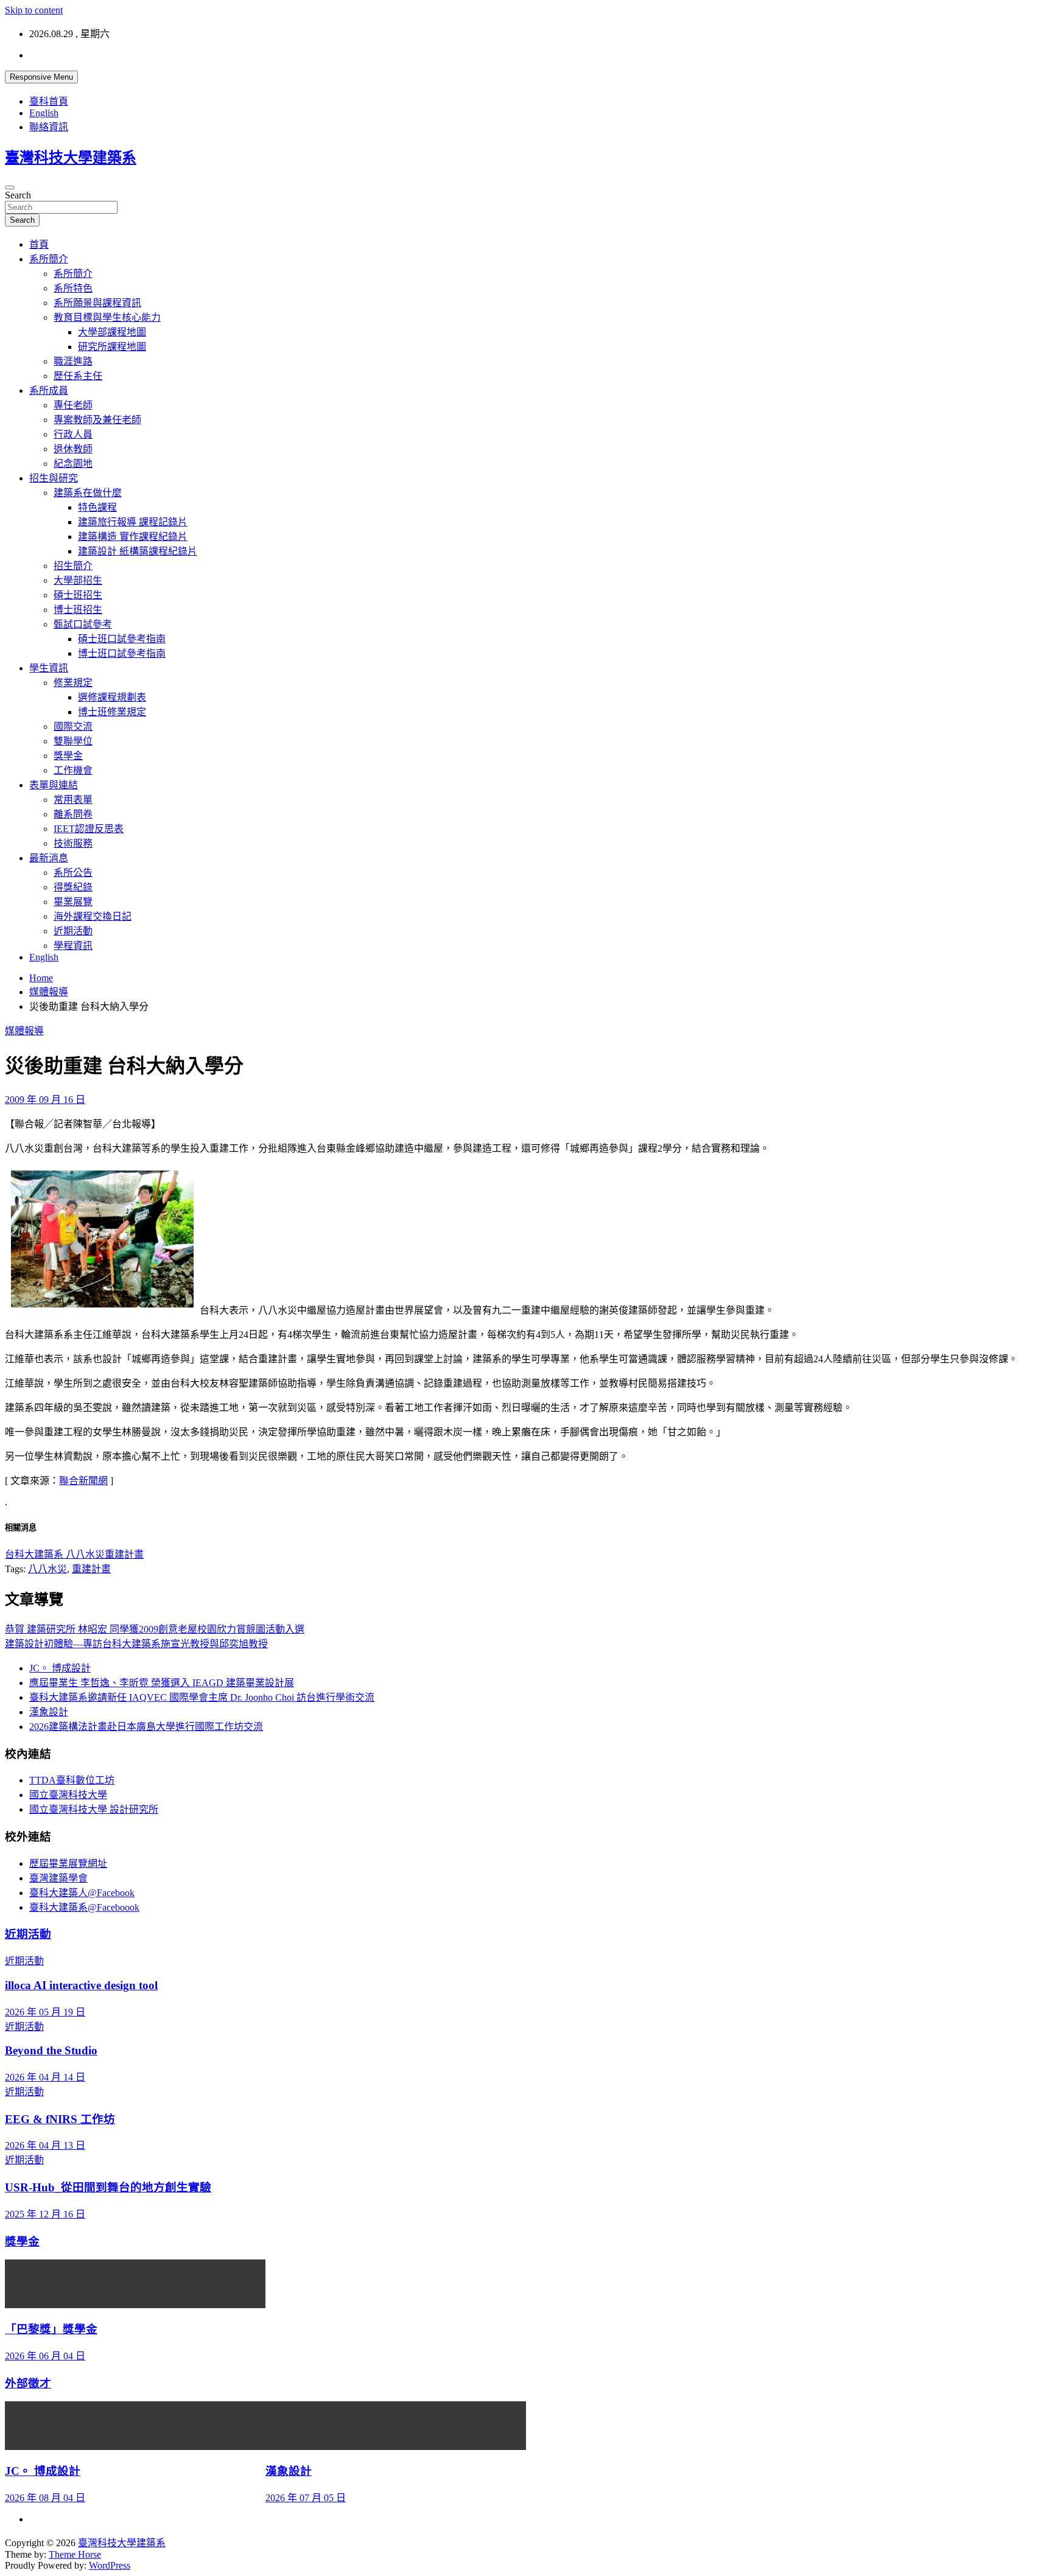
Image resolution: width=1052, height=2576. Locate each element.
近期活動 (73, 931)
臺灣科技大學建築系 (71, 158)
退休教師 (73, 449)
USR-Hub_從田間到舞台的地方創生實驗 (108, 2187)
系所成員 (49, 390)
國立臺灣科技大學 (68, 1795)
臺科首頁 (49, 101)
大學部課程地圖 (112, 332)
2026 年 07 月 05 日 (306, 2498)
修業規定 (73, 683)
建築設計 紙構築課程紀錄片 (138, 551)
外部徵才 (28, 2383)
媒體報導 (24, 1031)
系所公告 (73, 873)
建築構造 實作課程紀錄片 (133, 537)
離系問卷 (73, 814)
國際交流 (73, 726)
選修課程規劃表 (112, 697)
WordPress (110, 2565)
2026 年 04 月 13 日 (45, 2145)
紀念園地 (73, 464)
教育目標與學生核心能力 (107, 317)
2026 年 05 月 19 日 (45, 2012)
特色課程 (97, 507)
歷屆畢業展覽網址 (68, 1864)
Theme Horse (75, 2554)
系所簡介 (49, 259)
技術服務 (73, 843)
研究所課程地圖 (112, 347)
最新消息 (49, 858)
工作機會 (73, 770)
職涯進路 (73, 361)
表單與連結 (54, 785)
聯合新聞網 (83, 1481)
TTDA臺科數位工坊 (72, 1780)
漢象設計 (49, 1712)
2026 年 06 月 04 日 (45, 2356)
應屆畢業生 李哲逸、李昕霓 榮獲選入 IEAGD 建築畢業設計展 (162, 1683)
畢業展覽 (73, 902)
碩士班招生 (78, 595)
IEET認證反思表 (89, 829)
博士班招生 (78, 610)
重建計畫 (91, 1569)
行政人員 (73, 434)
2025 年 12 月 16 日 (45, 2214)
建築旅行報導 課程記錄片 (133, 522)
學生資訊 (49, 668)
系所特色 (73, 288)
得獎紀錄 (73, 887)
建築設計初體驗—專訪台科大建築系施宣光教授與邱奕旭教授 (136, 1644)
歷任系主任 (78, 376)
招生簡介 (73, 566)
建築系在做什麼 (88, 493)
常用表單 (73, 800)
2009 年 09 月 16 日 (45, 1100)
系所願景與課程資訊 (97, 303)
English (44, 113)
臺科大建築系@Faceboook (84, 1907)
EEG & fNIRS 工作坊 (60, 2119)
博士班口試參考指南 (122, 653)
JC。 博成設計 (60, 1668)
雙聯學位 (73, 741)
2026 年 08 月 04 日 (45, 2498)
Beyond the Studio (51, 2050)
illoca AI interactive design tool (81, 1985)
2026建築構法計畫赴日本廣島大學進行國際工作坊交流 (146, 1727)
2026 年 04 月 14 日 (45, 2077)
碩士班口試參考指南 (122, 639)
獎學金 (68, 756)
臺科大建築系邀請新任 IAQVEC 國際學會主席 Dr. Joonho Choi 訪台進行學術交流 (202, 1697)
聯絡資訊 (49, 127)
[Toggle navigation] (10, 187)
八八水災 (47, 1569)
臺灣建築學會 (58, 1878)
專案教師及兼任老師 (97, 420)
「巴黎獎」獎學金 (51, 2329)
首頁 (39, 244)
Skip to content (34, 10)
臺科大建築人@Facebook (82, 1893)
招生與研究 (54, 478)
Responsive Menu (41, 77)
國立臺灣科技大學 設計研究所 (94, 1809)
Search (18, 195)
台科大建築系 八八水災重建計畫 (74, 1554)
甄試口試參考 (83, 624)
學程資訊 (73, 946)
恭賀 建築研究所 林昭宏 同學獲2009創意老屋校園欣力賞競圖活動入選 (155, 1629)
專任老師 (73, 405)
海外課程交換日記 (93, 916)
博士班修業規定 (112, 712)
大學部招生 (78, 580)
